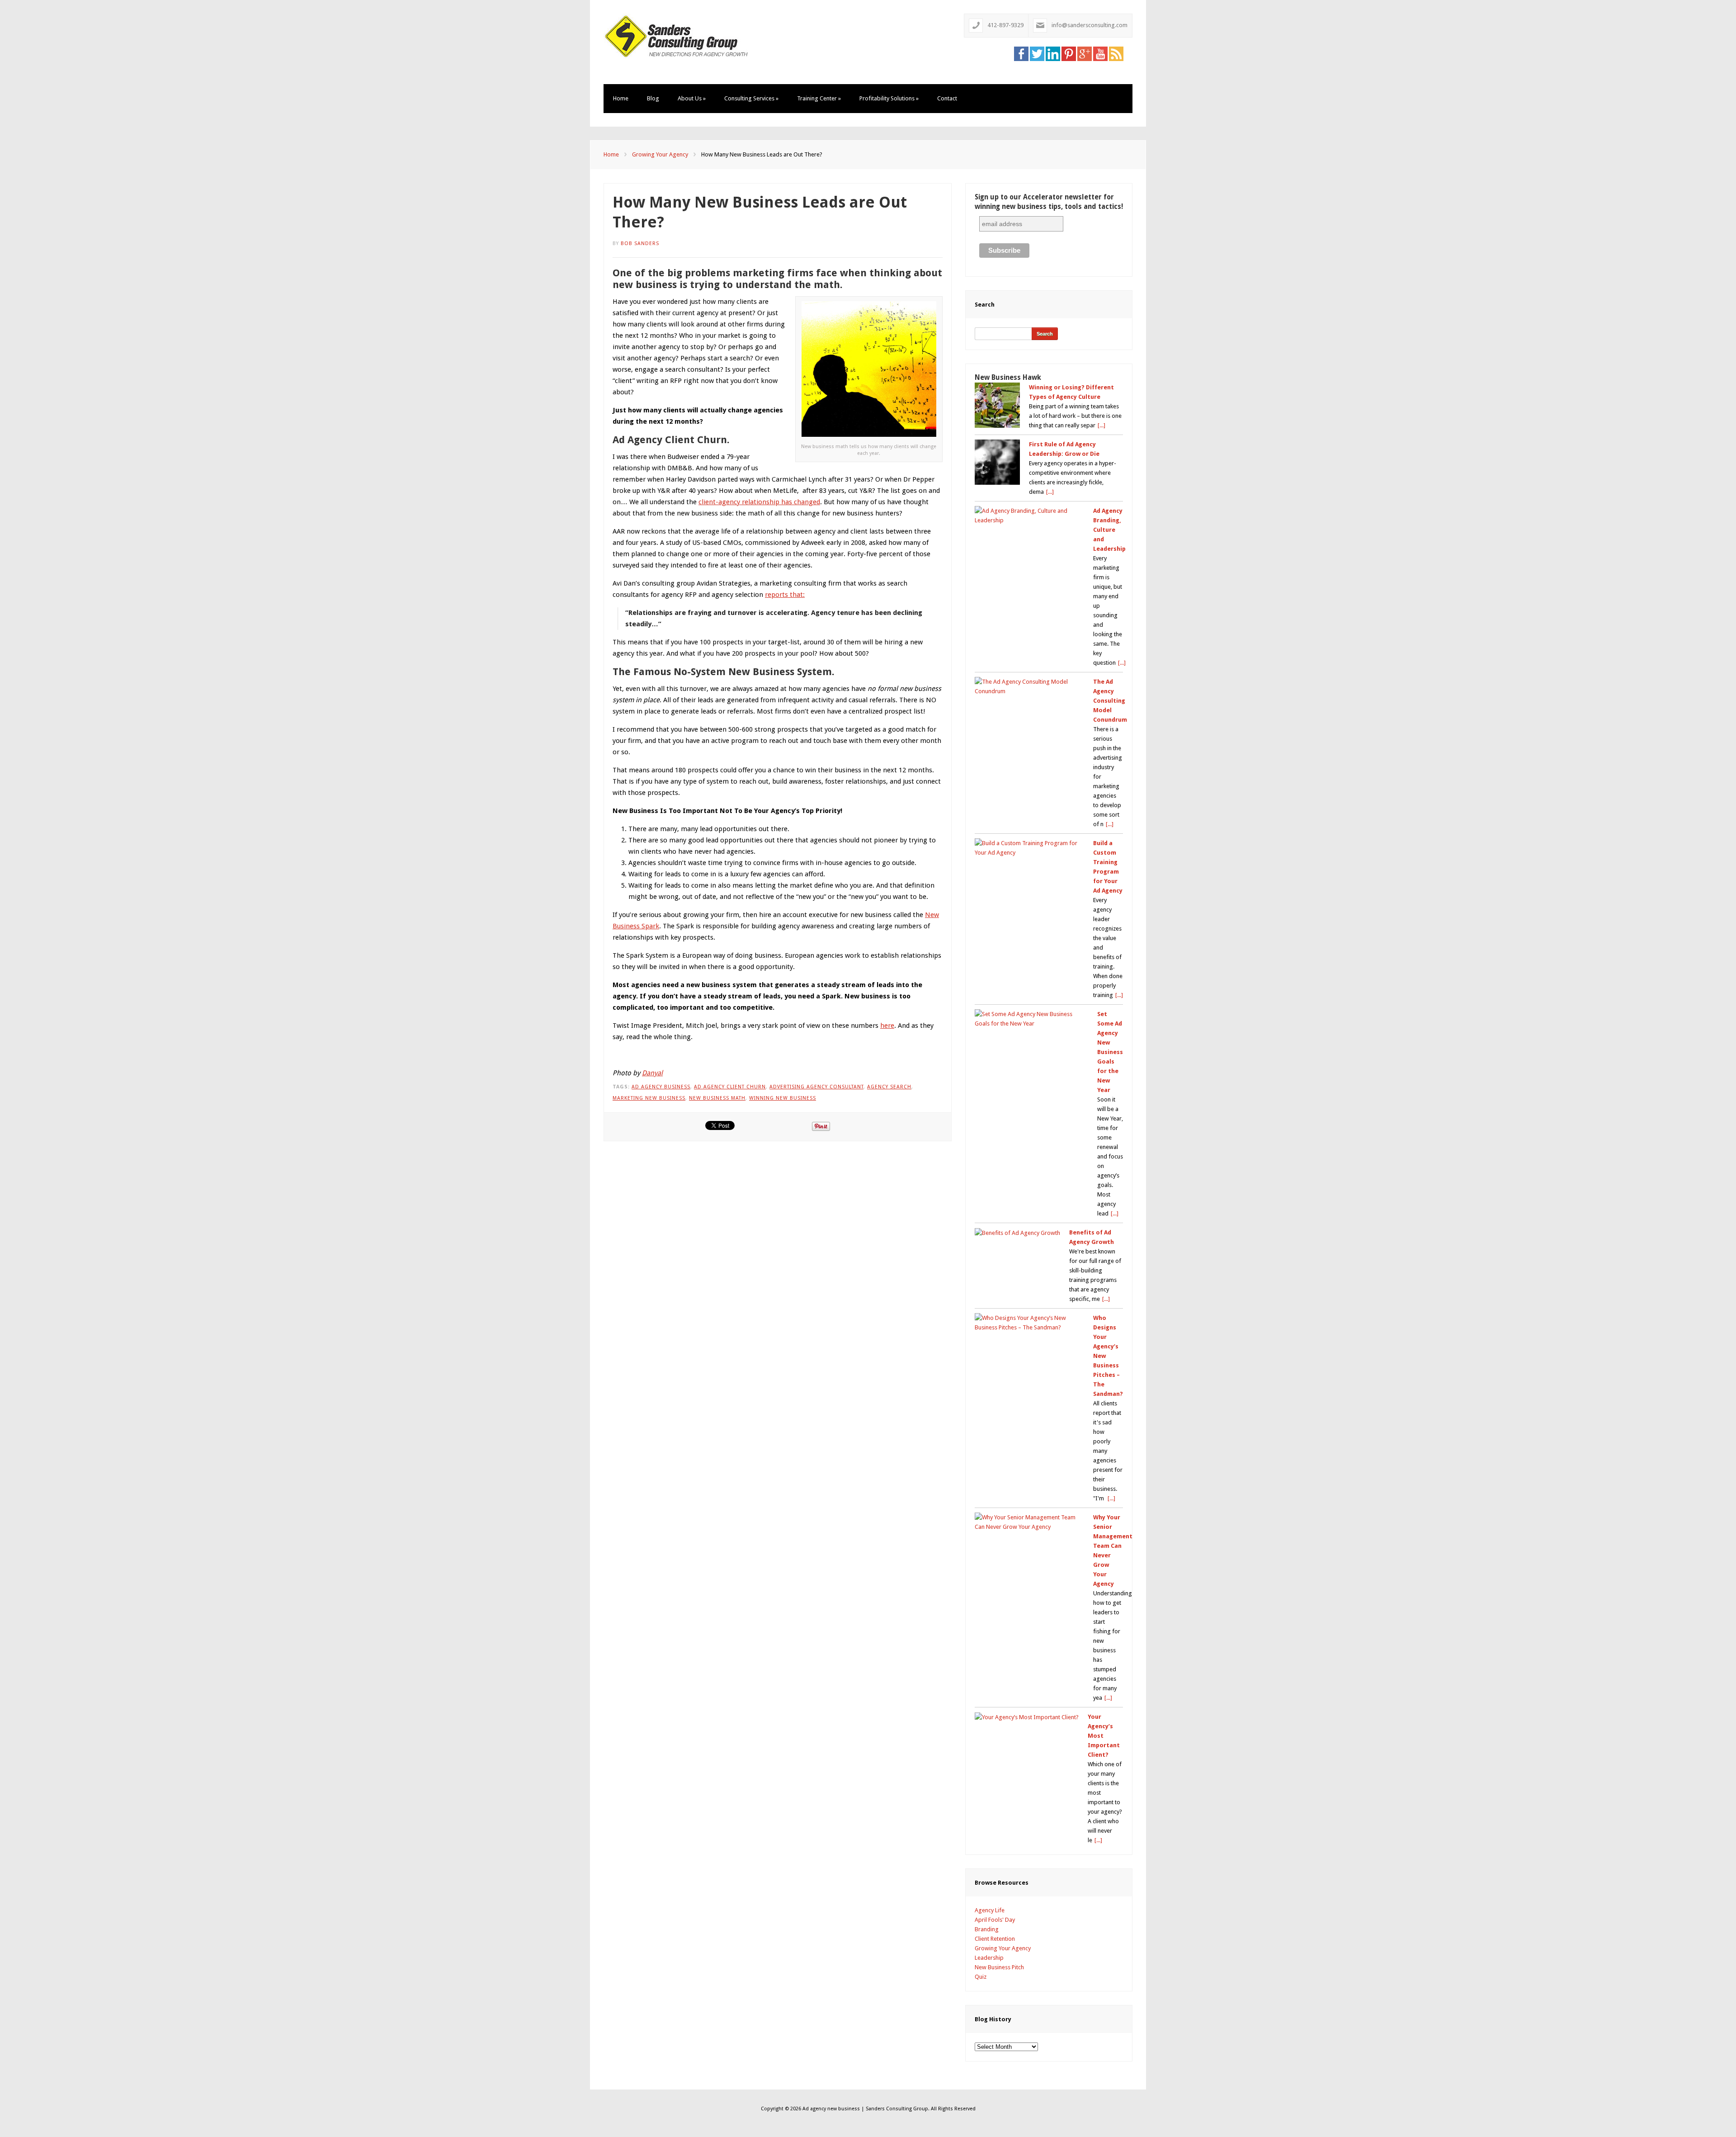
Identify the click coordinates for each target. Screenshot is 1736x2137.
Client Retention (995, 1939)
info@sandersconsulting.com (1090, 25)
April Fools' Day (995, 1920)
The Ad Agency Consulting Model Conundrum (1110, 701)
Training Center (819, 98)
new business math (717, 1098)
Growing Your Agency (660, 154)
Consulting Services (751, 98)
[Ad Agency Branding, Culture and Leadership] (1029, 515)
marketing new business (649, 1098)
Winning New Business (783, 1098)
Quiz (981, 1977)
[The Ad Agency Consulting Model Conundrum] (1029, 686)
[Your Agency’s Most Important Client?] (1027, 1717)
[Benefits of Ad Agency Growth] (1017, 1233)
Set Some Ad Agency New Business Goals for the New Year (1110, 1052)
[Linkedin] (1053, 53)
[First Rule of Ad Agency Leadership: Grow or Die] (997, 462)
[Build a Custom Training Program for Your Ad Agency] (1029, 848)
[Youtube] (1100, 53)
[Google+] (1085, 53)
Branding (987, 1929)
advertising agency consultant (816, 1087)
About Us (692, 98)
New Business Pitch (999, 1967)
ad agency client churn (730, 1087)
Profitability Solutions (889, 98)
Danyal (652, 1073)
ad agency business (661, 1087)
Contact (947, 98)
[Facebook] (1021, 53)
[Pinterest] (1069, 53)
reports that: (785, 595)
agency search (889, 1087)
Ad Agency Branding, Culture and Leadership (1109, 530)
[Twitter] (1037, 53)
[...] (1102, 425)
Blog (653, 98)
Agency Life (990, 1910)
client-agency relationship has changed (759, 502)
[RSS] (1116, 53)
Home (621, 98)
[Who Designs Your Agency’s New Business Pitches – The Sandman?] (1029, 1323)
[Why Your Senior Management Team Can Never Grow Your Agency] (1029, 1522)
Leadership (989, 1958)
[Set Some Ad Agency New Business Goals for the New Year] (1031, 1019)
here (887, 1026)
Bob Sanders (640, 243)
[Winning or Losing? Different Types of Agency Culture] (997, 405)
